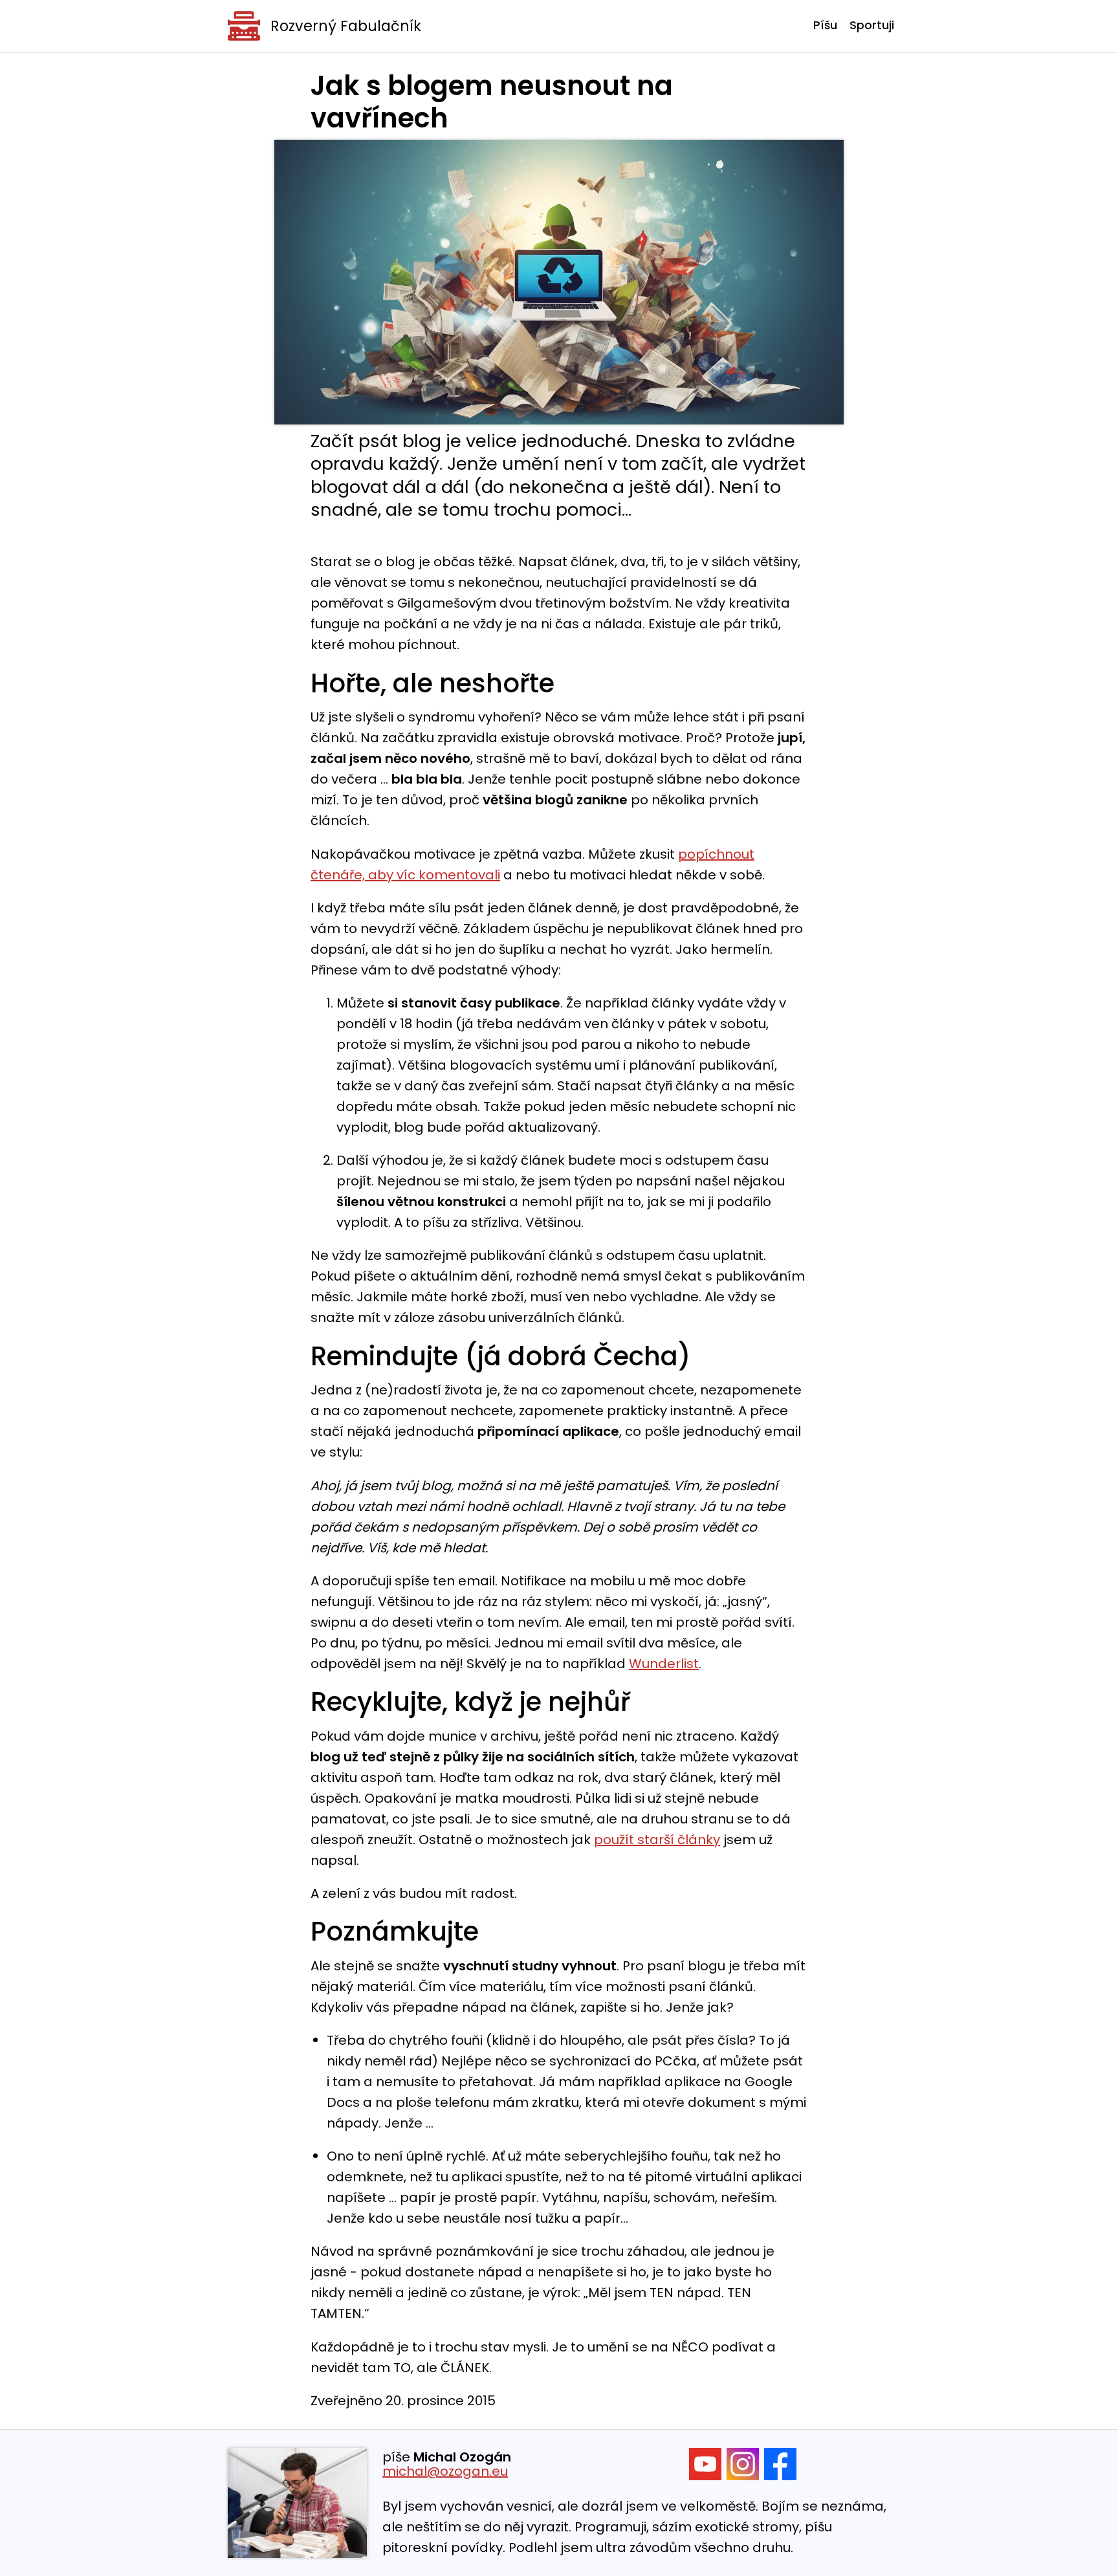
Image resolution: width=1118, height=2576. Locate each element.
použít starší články (657, 1840)
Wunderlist (664, 1664)
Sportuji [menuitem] (872, 25)
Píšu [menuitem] (825, 25)
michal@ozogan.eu (445, 2471)
